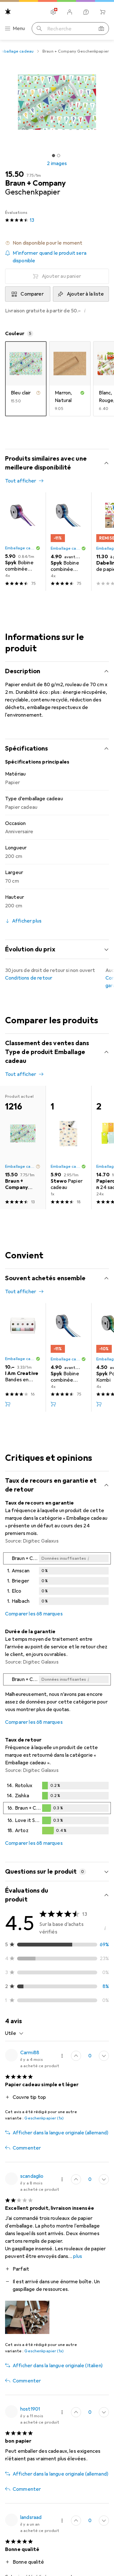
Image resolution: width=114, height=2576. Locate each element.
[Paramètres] (53, 12)
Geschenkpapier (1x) (44, 2118)
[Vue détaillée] (57, 1580)
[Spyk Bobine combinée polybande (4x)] (23, 542)
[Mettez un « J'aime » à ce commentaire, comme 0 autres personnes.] (76, 2056)
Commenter (27, 2148)
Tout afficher (21, 481)
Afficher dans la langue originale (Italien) (58, 2366)
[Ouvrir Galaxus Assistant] (86, 12)
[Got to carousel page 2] (59, 156)
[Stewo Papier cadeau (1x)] (68, 1147)
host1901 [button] (30, 2409)
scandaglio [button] (32, 2176)
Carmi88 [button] (30, 2053)
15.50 (14, 174)
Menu (19, 29)
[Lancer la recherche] (39, 29)
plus (78, 2256)
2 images (57, 163)
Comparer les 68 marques (34, 1614)
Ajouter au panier (61, 276)
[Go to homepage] (8, 12)
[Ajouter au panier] (8, 1404)
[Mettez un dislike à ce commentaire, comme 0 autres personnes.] (104, 2056)
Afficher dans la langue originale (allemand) (60, 2133)
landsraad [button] (31, 2517)
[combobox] (14, 2033)
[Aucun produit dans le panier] (103, 12)
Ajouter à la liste (85, 294)
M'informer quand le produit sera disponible (50, 257)
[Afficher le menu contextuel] (62, 2056)
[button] (57, 243)
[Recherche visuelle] (101, 29)
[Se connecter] (70, 12)
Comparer (32, 294)
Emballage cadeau (20, 548)
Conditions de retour (29, 978)
